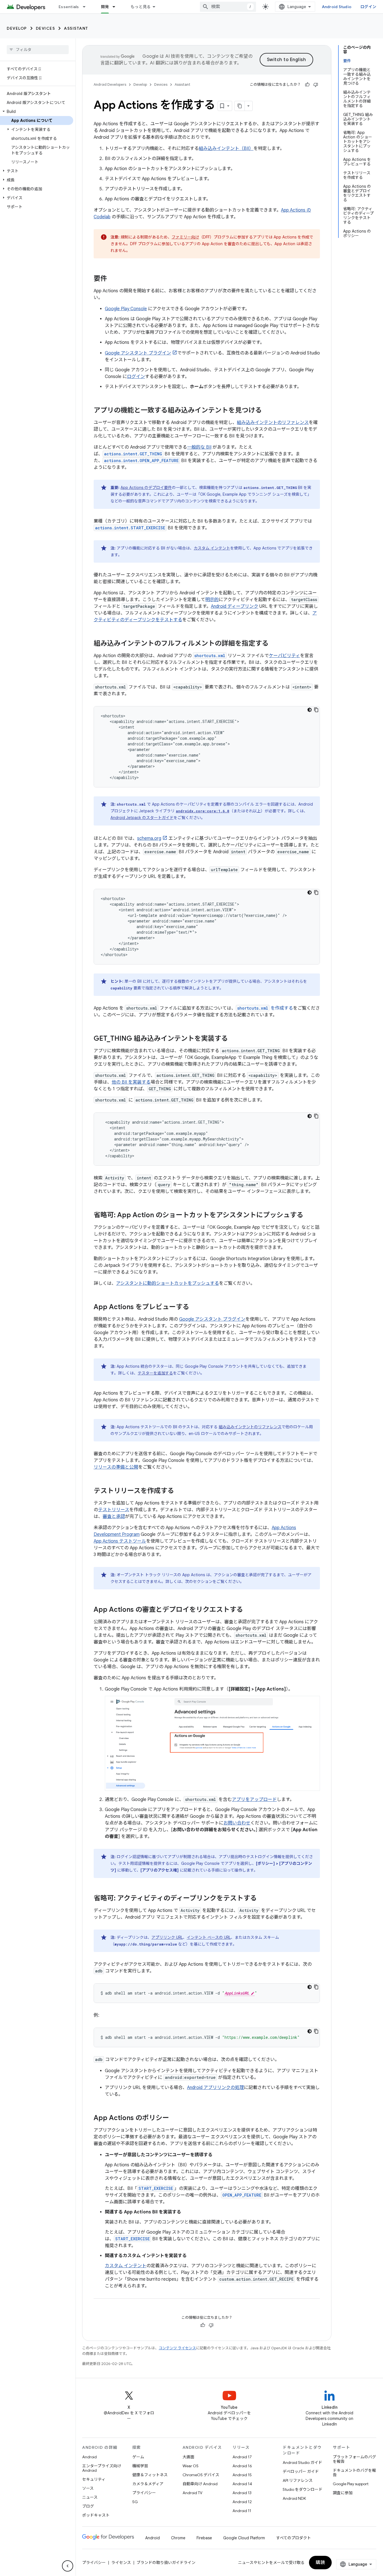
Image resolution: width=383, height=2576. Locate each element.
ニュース (90, 2497)
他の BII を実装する (131, 1082)
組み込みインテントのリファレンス (273, 423)
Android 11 (242, 2511)
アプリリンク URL (167, 1937)
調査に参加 (343, 2493)
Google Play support (351, 2484)
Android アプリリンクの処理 (215, 2088)
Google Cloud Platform (244, 2538)
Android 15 (242, 2475)
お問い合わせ (237, 1823)
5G (135, 2502)
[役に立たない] (316, 85)
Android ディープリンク (235, 606)
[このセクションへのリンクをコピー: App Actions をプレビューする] (195, 1307)
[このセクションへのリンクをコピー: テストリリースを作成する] (180, 1491)
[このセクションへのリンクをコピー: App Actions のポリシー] (175, 2118)
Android (89, 2457)
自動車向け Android (200, 2484)
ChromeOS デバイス (201, 2475)
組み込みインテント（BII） (226, 149)
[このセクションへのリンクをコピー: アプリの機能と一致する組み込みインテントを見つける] (267, 411)
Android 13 (242, 2493)
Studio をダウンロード (303, 2489)
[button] (37, 112)
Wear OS (191, 2466)
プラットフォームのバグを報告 (354, 2459)
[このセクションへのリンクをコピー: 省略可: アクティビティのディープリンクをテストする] (262, 1899)
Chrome (178, 2538)
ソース (88, 2488)
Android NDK (294, 2498)
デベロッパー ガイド (301, 2471)
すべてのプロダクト (294, 2538)
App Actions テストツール (120, 1541)
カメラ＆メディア (148, 2484)
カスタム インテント (212, 548)
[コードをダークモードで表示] (310, 710)
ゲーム (138, 2457)
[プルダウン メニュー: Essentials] (87, 7)
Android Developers (110, 84)
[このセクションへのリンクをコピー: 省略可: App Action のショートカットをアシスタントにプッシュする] (309, 1216)
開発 (105, 7)
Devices (46, 28)
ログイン (368, 7)
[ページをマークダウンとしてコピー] (240, 106)
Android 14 (242, 2484)
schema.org (149, 838)
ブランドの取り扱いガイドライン (166, 2563)
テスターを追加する (155, 1373)
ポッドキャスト (96, 2515)
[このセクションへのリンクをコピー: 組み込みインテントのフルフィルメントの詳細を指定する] (274, 644)
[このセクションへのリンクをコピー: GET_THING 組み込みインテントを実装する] (234, 1039)
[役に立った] (307, 85)
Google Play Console (126, 309)
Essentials (69, 7)
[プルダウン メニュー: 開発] (116, 7)
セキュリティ (94, 2479)
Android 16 (242, 2466)
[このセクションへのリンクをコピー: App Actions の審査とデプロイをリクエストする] (249, 1610)
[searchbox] (38, 50)
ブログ (88, 2506)
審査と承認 (114, 1517)
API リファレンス (298, 2480)
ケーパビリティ (284, 656)
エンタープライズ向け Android (102, 2468)
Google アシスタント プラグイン (138, 353)
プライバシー (144, 2493)
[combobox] (228, 7)
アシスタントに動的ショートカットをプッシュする (168, 1283)
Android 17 (242, 2457)
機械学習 (140, 2466)
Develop (17, 28)
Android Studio (337, 7)
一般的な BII (199, 447)
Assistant (76, 28)
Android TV (192, 2493)
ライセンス (121, 2563)
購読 (320, 2563)
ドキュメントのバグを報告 (354, 2473)
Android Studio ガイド (302, 2463)
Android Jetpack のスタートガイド (142, 818)
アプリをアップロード (254, 1800)
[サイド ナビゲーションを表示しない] (68, 2566)
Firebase (204, 2538)
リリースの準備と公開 (116, 1467)
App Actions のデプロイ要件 (146, 488)
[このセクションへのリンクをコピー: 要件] (113, 279)
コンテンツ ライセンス (177, 2348)
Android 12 (242, 2502)
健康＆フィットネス (150, 2475)
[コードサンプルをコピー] (316, 710)
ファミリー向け (185, 237)
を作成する (265, 1008)
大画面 (188, 2457)
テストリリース (114, 1510)
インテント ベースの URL (209, 1937)
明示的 (212, 600)
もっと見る (141, 7)
